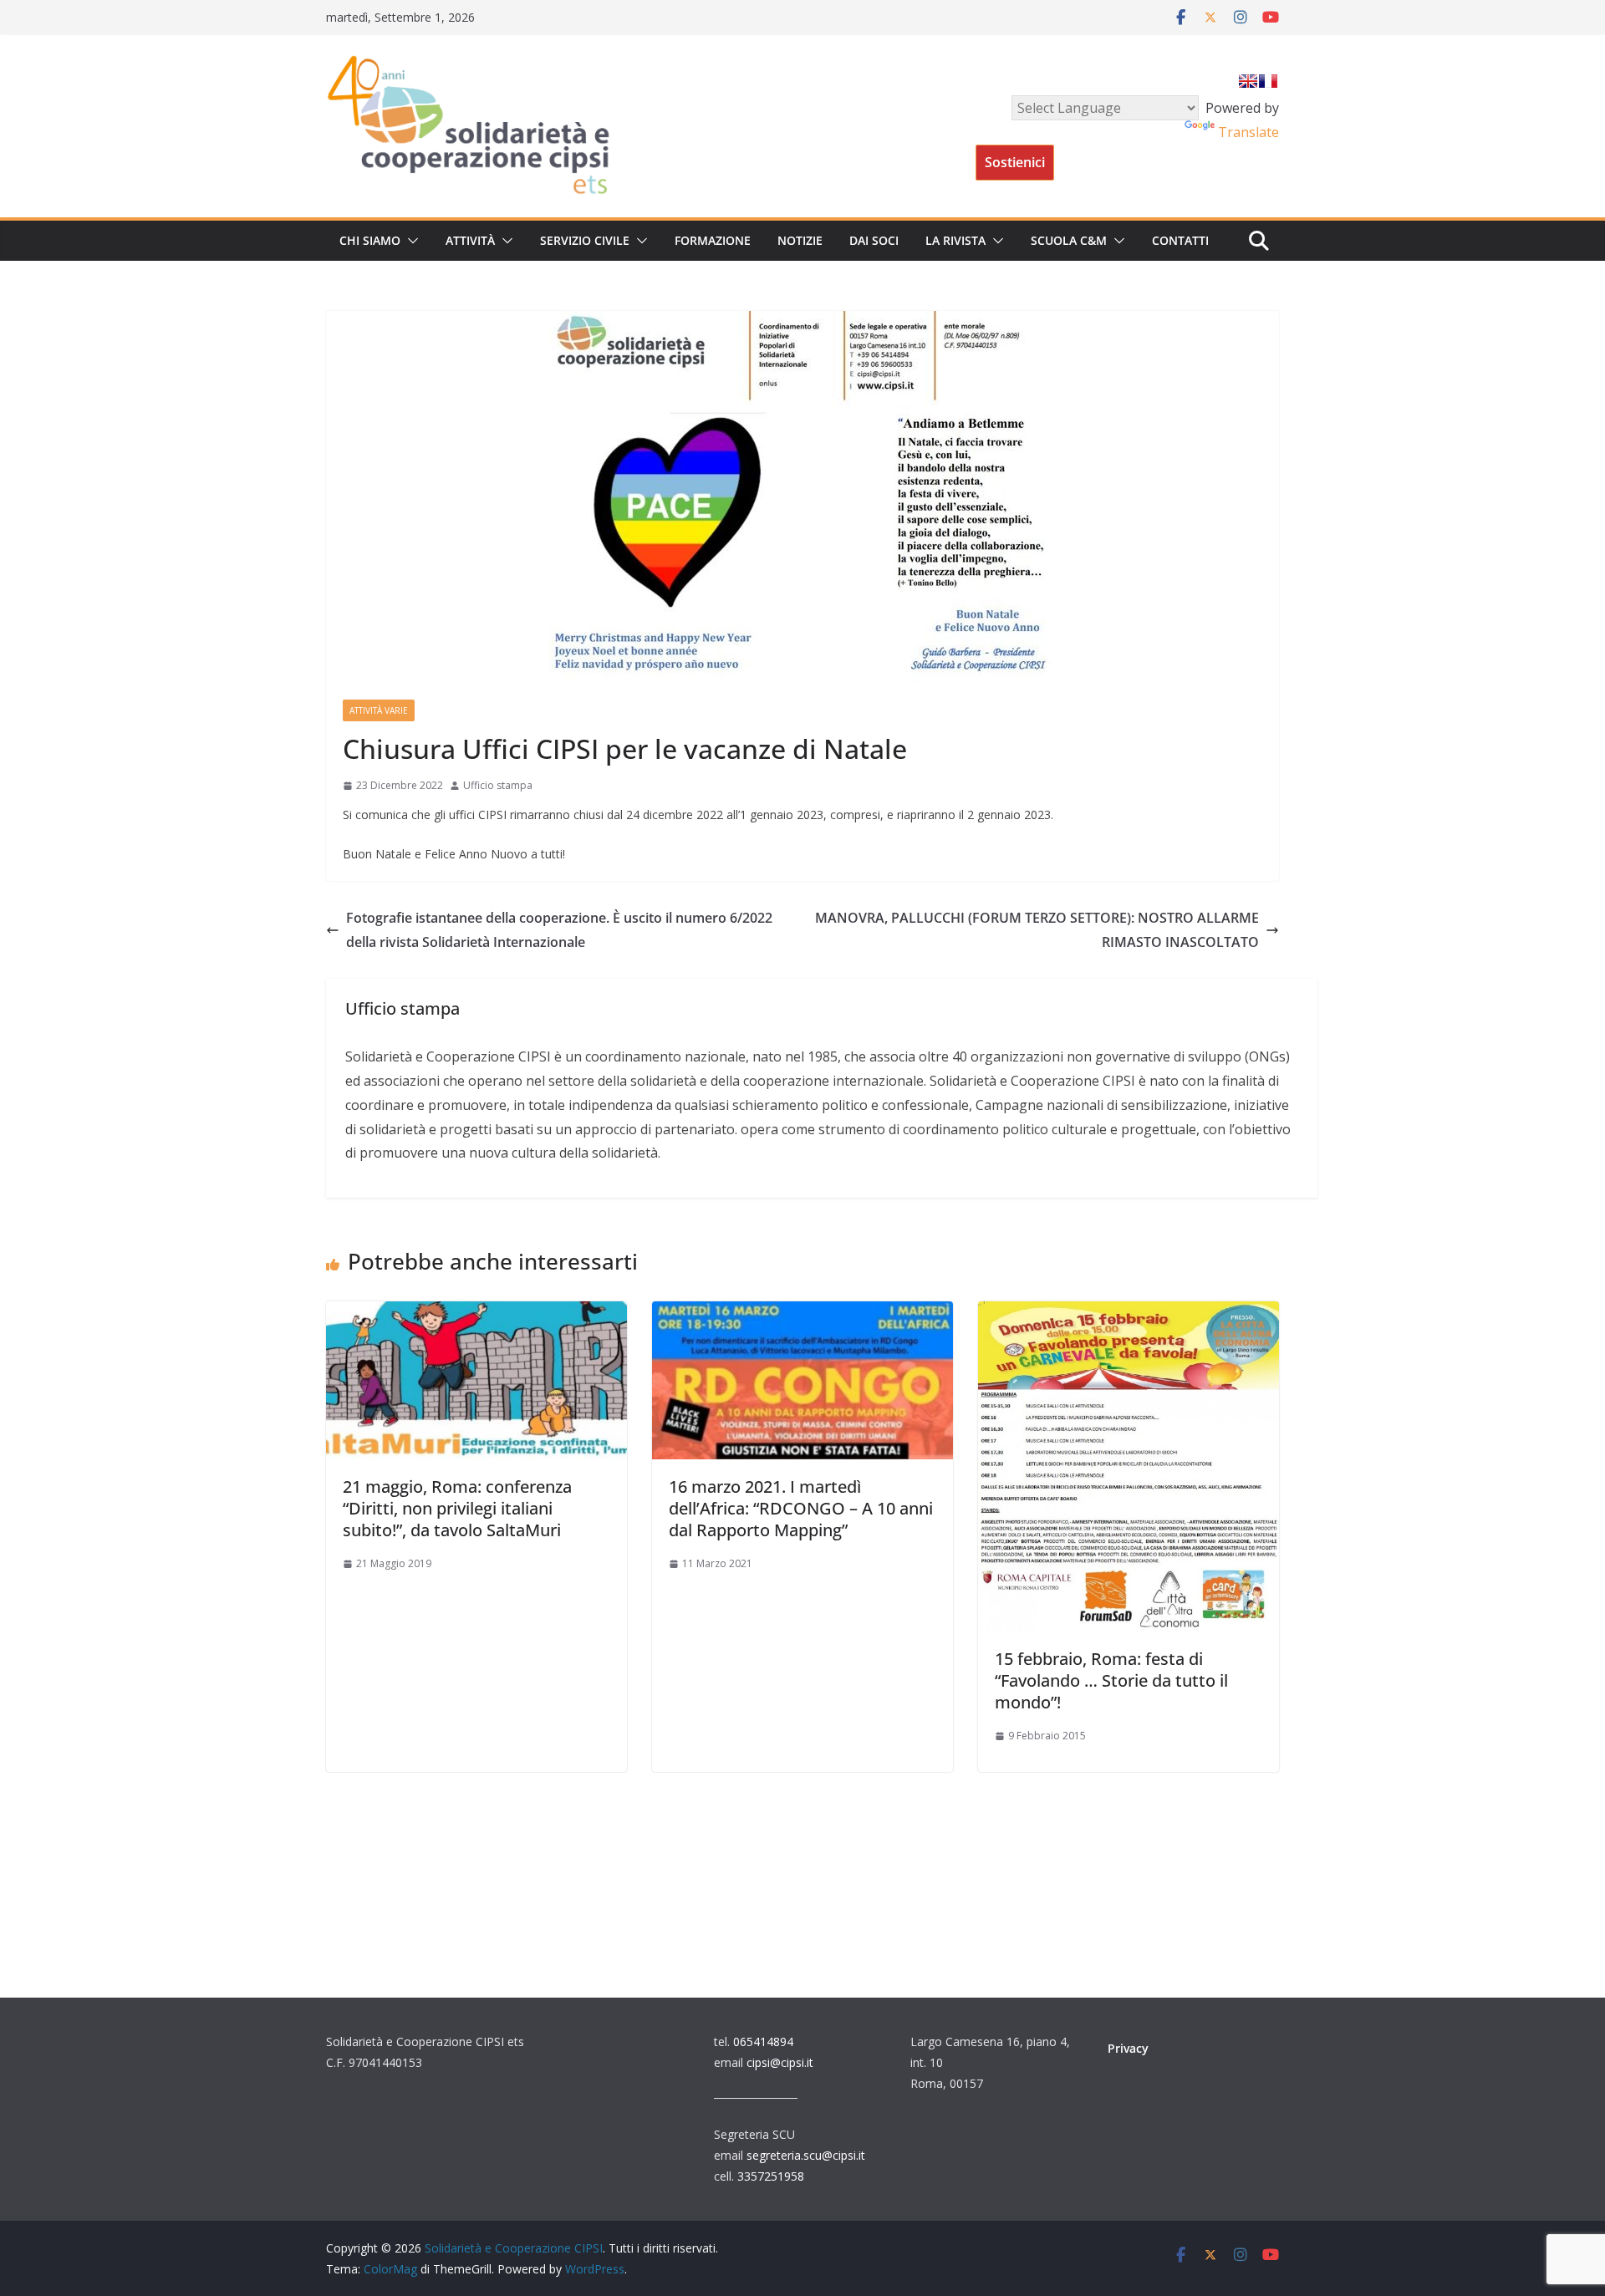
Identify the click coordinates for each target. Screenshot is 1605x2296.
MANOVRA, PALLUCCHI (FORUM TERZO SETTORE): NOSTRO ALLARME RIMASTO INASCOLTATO (1037, 930)
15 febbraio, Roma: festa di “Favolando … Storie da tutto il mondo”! (1111, 1680)
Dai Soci (874, 240)
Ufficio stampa (498, 785)
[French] (1268, 81)
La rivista (955, 240)
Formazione (713, 240)
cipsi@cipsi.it (780, 2062)
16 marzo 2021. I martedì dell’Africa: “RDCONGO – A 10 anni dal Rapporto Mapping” (801, 1508)
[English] (1248, 81)
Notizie (800, 240)
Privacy (1128, 2048)
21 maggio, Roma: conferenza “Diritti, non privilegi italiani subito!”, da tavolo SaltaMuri (457, 1508)
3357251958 (771, 2176)
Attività (470, 240)
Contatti (1180, 240)
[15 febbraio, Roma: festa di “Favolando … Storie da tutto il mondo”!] (1129, 1313)
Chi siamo (370, 240)
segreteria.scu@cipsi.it (806, 2155)
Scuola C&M (1069, 240)
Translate (1248, 132)
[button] (410, 241)
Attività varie (379, 710)
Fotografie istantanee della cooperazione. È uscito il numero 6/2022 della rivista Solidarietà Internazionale (559, 930)
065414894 (763, 2041)
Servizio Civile (585, 240)
